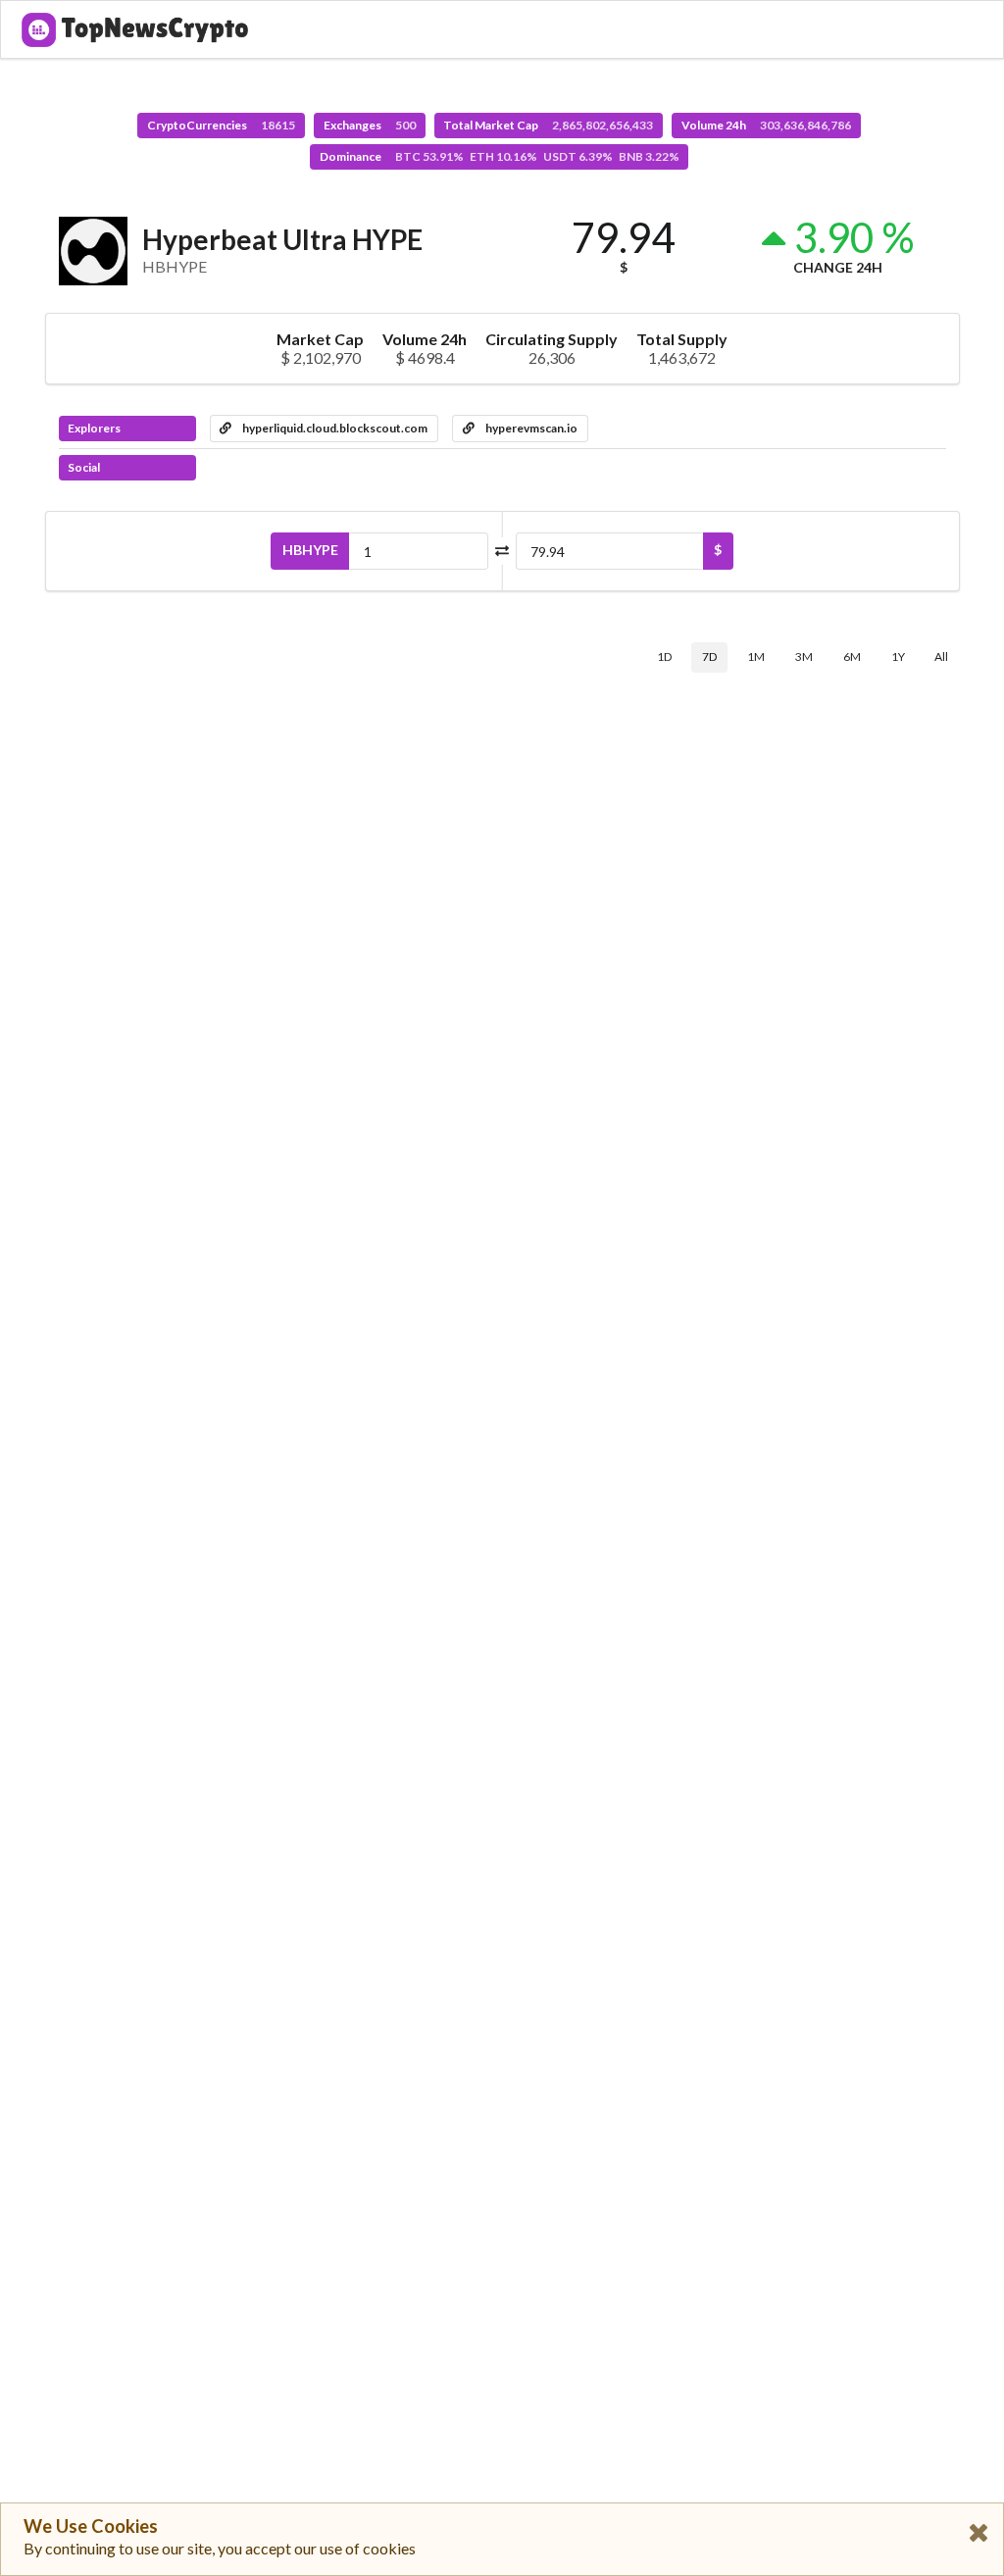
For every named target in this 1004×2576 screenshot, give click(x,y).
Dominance (500, 156)
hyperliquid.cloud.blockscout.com (334, 428)
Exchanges (370, 125)
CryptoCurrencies (221, 125)
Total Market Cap (548, 125)
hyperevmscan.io (530, 428)
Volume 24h (766, 125)
